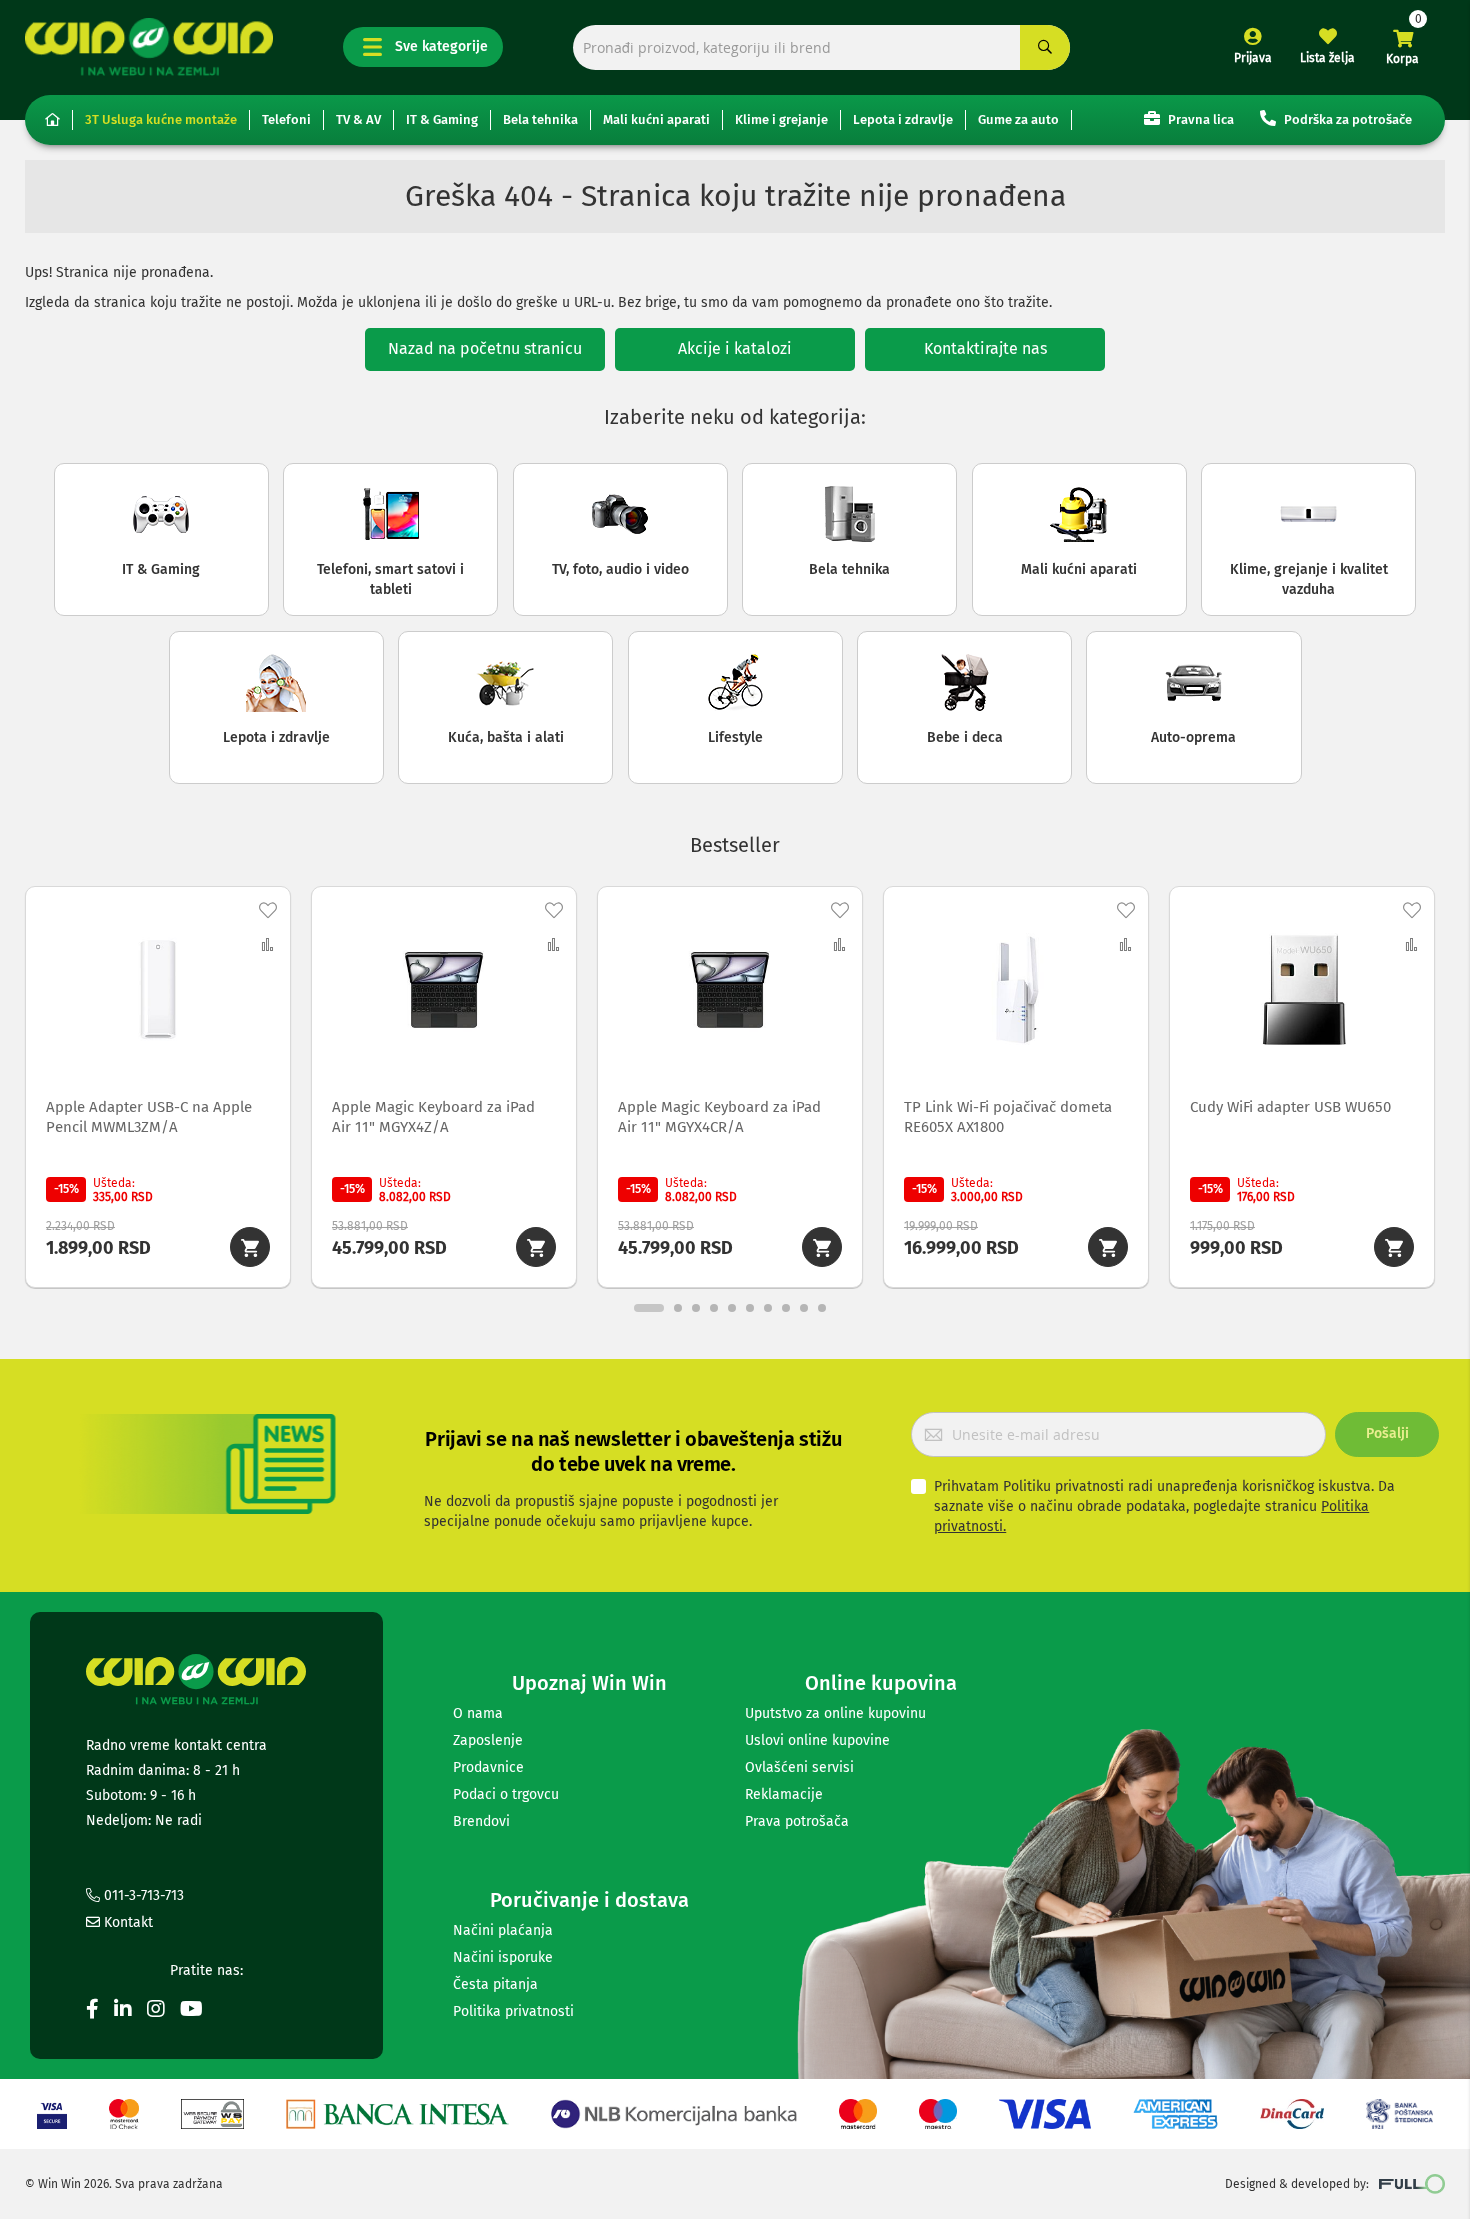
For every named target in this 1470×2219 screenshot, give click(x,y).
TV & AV (358, 119)
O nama (478, 1713)
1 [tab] (649, 1308)
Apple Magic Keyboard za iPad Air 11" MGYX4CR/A (719, 1117)
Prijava (1253, 58)
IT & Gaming (442, 119)
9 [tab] (804, 1308)
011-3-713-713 (142, 1895)
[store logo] (149, 46)
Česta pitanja (495, 1984)
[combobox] (821, 47)
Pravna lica (1199, 119)
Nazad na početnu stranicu (485, 348)
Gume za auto (1018, 119)
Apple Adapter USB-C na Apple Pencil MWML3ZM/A (149, 1117)
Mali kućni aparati (656, 119)
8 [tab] (786, 1308)
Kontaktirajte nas (985, 348)
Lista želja (1327, 58)
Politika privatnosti (513, 2011)
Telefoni (286, 119)
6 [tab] (750, 1308)
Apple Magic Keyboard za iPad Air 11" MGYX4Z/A (433, 1117)
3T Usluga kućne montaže (161, 119)
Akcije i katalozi (735, 348)
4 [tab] (714, 1308)
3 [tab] (696, 1308)
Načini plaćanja (503, 1930)
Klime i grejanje (781, 119)
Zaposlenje (488, 1740)
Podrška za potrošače (1346, 119)
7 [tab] (768, 1308)
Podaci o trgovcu (506, 1794)
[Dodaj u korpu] (250, 1247)
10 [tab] (822, 1308)
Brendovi (481, 1821)
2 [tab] (678, 1308)
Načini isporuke (503, 1957)
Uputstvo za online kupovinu (835, 1713)
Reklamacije (784, 1794)
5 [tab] (732, 1308)
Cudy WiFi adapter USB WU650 (1290, 1107)
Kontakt (126, 1922)
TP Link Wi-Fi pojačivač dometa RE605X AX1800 (1008, 1117)
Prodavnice (488, 1767)
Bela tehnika (540, 119)
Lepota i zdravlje (903, 119)
